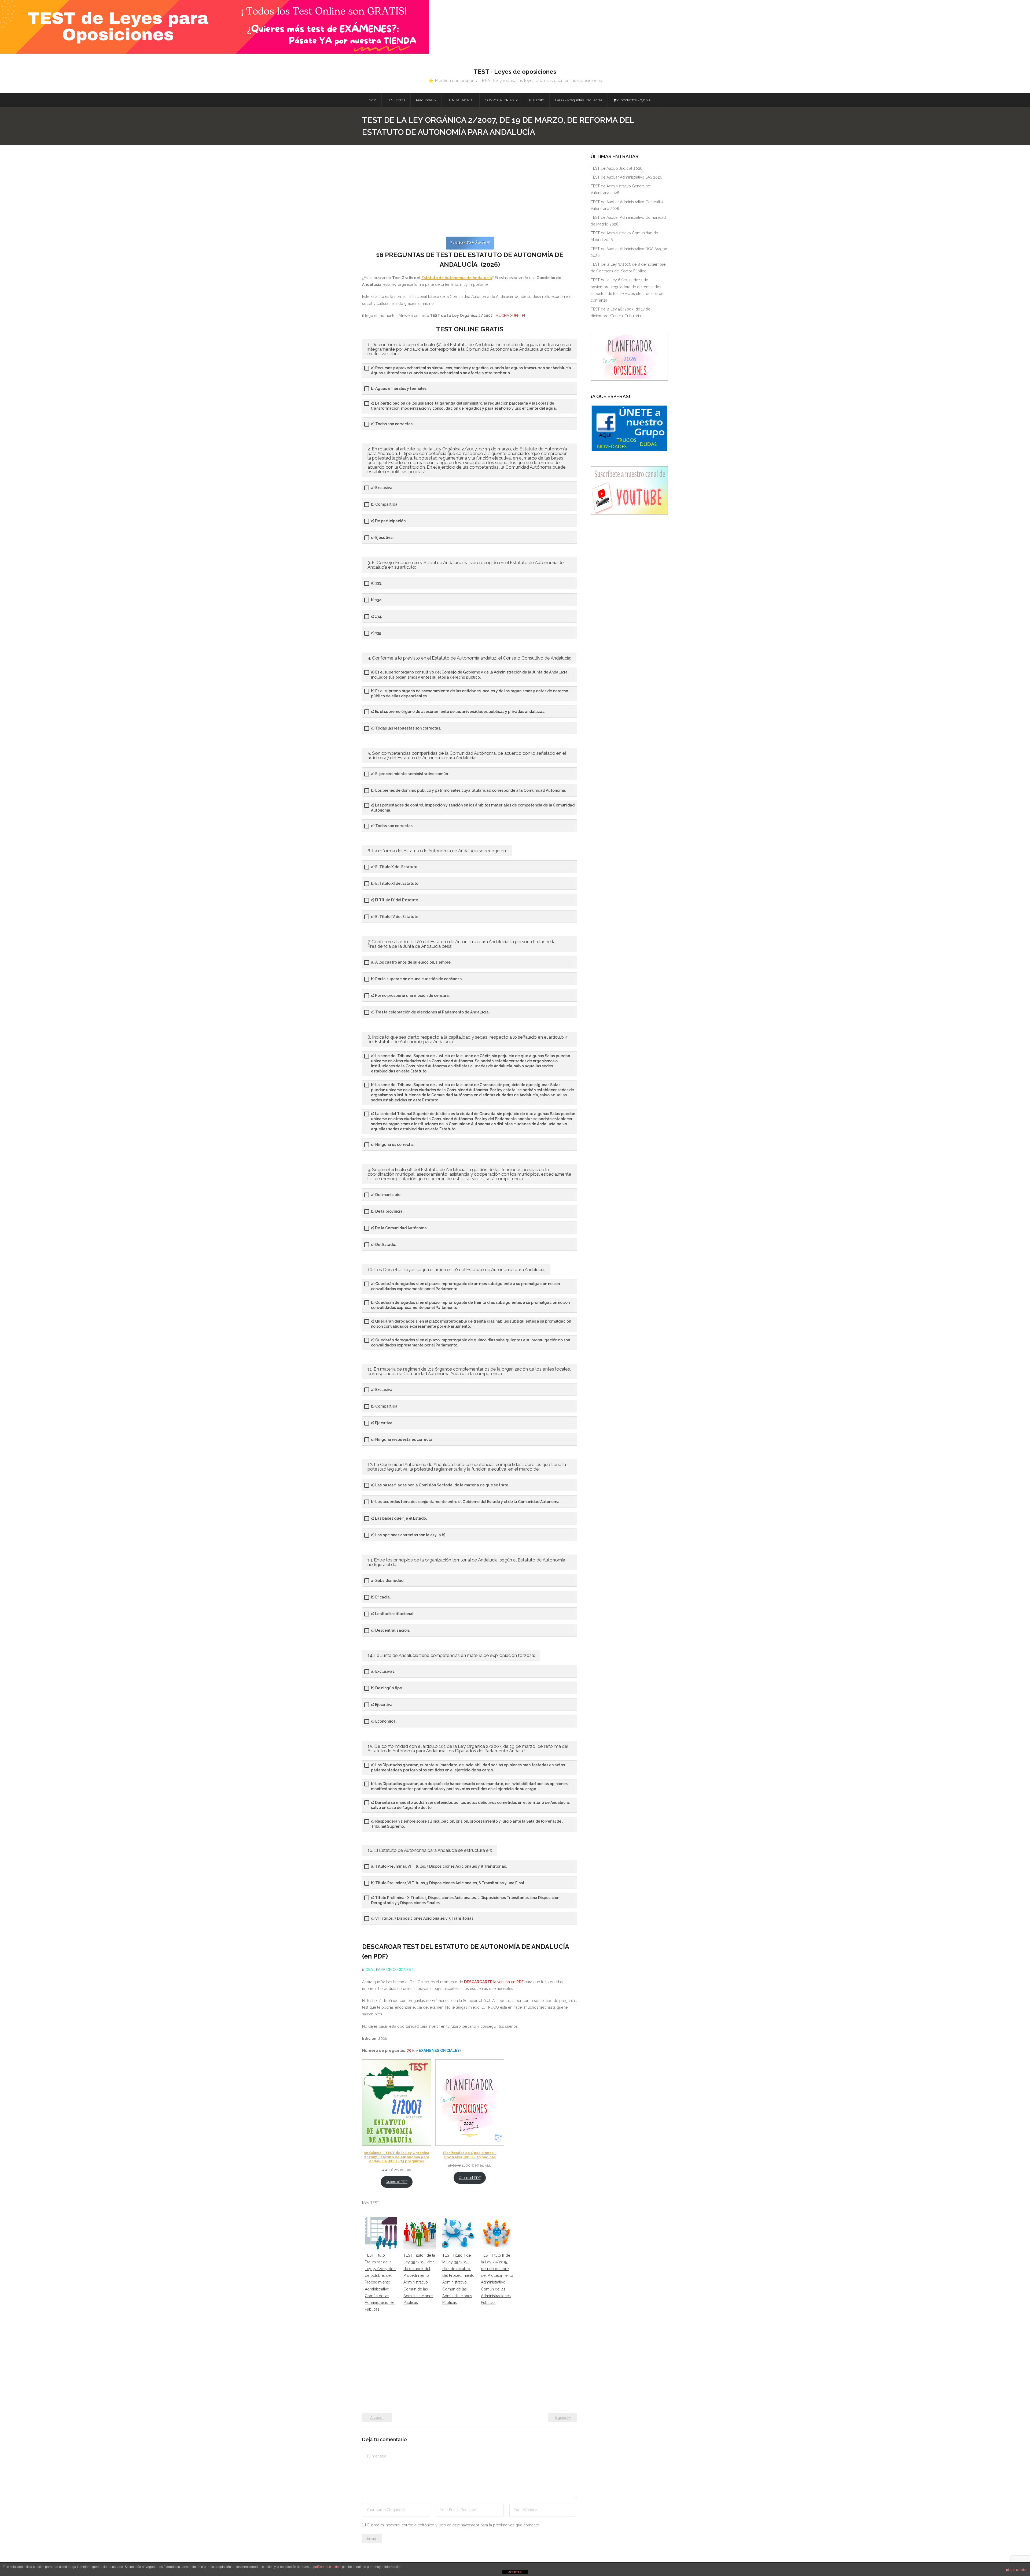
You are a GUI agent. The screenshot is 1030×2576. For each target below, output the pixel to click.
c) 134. (376, 616)
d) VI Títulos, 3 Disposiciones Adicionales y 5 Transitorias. (423, 1918)
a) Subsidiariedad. (388, 1581)
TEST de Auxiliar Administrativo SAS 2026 (626, 177)
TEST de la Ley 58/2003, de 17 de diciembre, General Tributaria (620, 312)
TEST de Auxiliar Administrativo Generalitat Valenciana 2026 (627, 205)
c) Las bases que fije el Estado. (399, 1518)
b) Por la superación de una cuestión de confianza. (417, 979)
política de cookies (327, 2567)
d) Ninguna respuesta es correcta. (402, 1439)
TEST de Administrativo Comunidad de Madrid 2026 (624, 236)
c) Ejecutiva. (382, 1423)
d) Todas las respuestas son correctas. (406, 728)
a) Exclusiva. (382, 488)
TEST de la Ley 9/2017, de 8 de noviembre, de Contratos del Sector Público (628, 268)
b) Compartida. (385, 504)
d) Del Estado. (383, 1245)
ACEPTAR (515, 2572)
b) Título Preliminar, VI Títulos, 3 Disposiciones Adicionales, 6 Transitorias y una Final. (448, 1883)
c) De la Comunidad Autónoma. (399, 1228)
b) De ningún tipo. (387, 1688)
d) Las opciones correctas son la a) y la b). (409, 1535)
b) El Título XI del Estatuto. (395, 883)
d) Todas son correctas (392, 424)
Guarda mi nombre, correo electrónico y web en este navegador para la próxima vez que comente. (453, 2525)
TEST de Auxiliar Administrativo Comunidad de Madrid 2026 (628, 221)
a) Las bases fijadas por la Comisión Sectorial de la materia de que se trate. (440, 1485)
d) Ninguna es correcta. (392, 1145)
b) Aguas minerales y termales (399, 388)
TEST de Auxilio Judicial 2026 (617, 168)
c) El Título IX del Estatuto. (395, 900)
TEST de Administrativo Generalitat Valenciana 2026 (621, 189)
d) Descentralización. (390, 1630)
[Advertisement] (470, 194)
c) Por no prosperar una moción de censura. (410, 995)
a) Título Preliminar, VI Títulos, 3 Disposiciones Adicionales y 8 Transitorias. (439, 1866)
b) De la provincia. (387, 1211)
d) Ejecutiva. (382, 538)
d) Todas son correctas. (392, 826)
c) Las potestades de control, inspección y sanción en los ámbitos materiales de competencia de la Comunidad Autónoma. (473, 808)
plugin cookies (1017, 2570)
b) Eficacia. (381, 1597)
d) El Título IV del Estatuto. (395, 917)
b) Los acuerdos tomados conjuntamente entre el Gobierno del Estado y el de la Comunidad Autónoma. (466, 1502)
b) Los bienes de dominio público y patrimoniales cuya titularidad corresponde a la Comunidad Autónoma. (468, 790)
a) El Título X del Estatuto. (395, 867)
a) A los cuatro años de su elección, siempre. (411, 962)
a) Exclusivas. (383, 1671)
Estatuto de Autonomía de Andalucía (457, 278)
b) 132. (376, 600)
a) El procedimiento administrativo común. (410, 774)
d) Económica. (384, 1721)
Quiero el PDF (397, 2182)
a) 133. (376, 583)
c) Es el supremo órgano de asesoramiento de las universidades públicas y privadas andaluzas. (458, 712)
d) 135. (376, 633)
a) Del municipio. (386, 1195)
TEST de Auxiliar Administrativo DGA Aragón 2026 (629, 252)
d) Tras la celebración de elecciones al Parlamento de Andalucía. (430, 1012)
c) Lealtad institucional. (393, 1614)
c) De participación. (389, 521)
